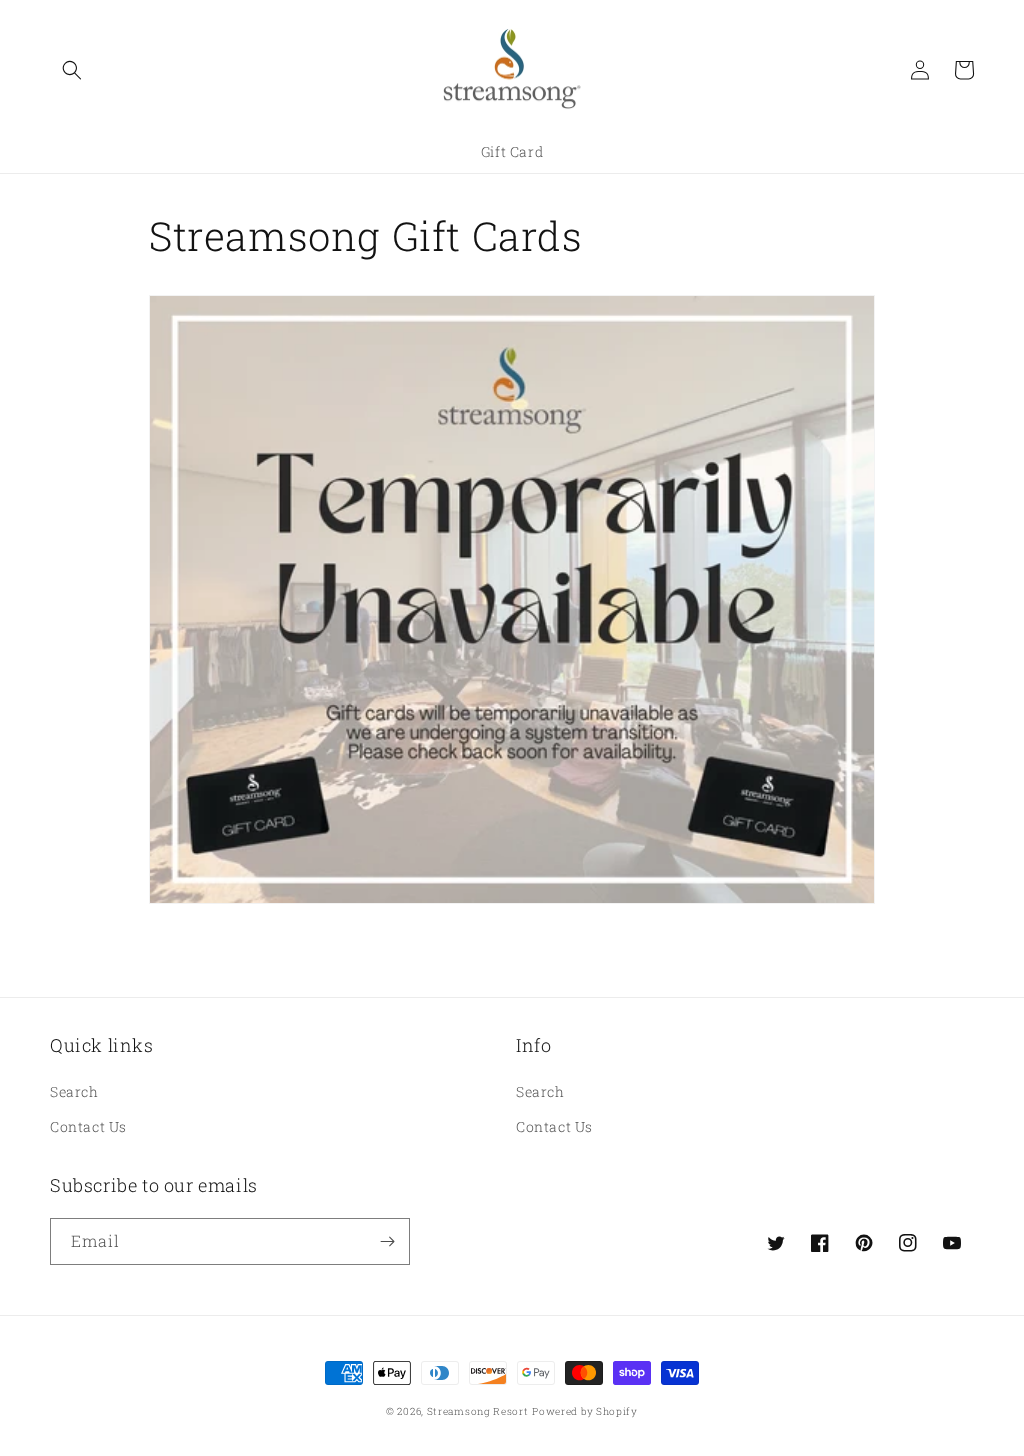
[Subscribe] (387, 1241)
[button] (72, 70)
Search (74, 1091)
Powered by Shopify (585, 1411)
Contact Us (88, 1126)
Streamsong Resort (478, 1411)
